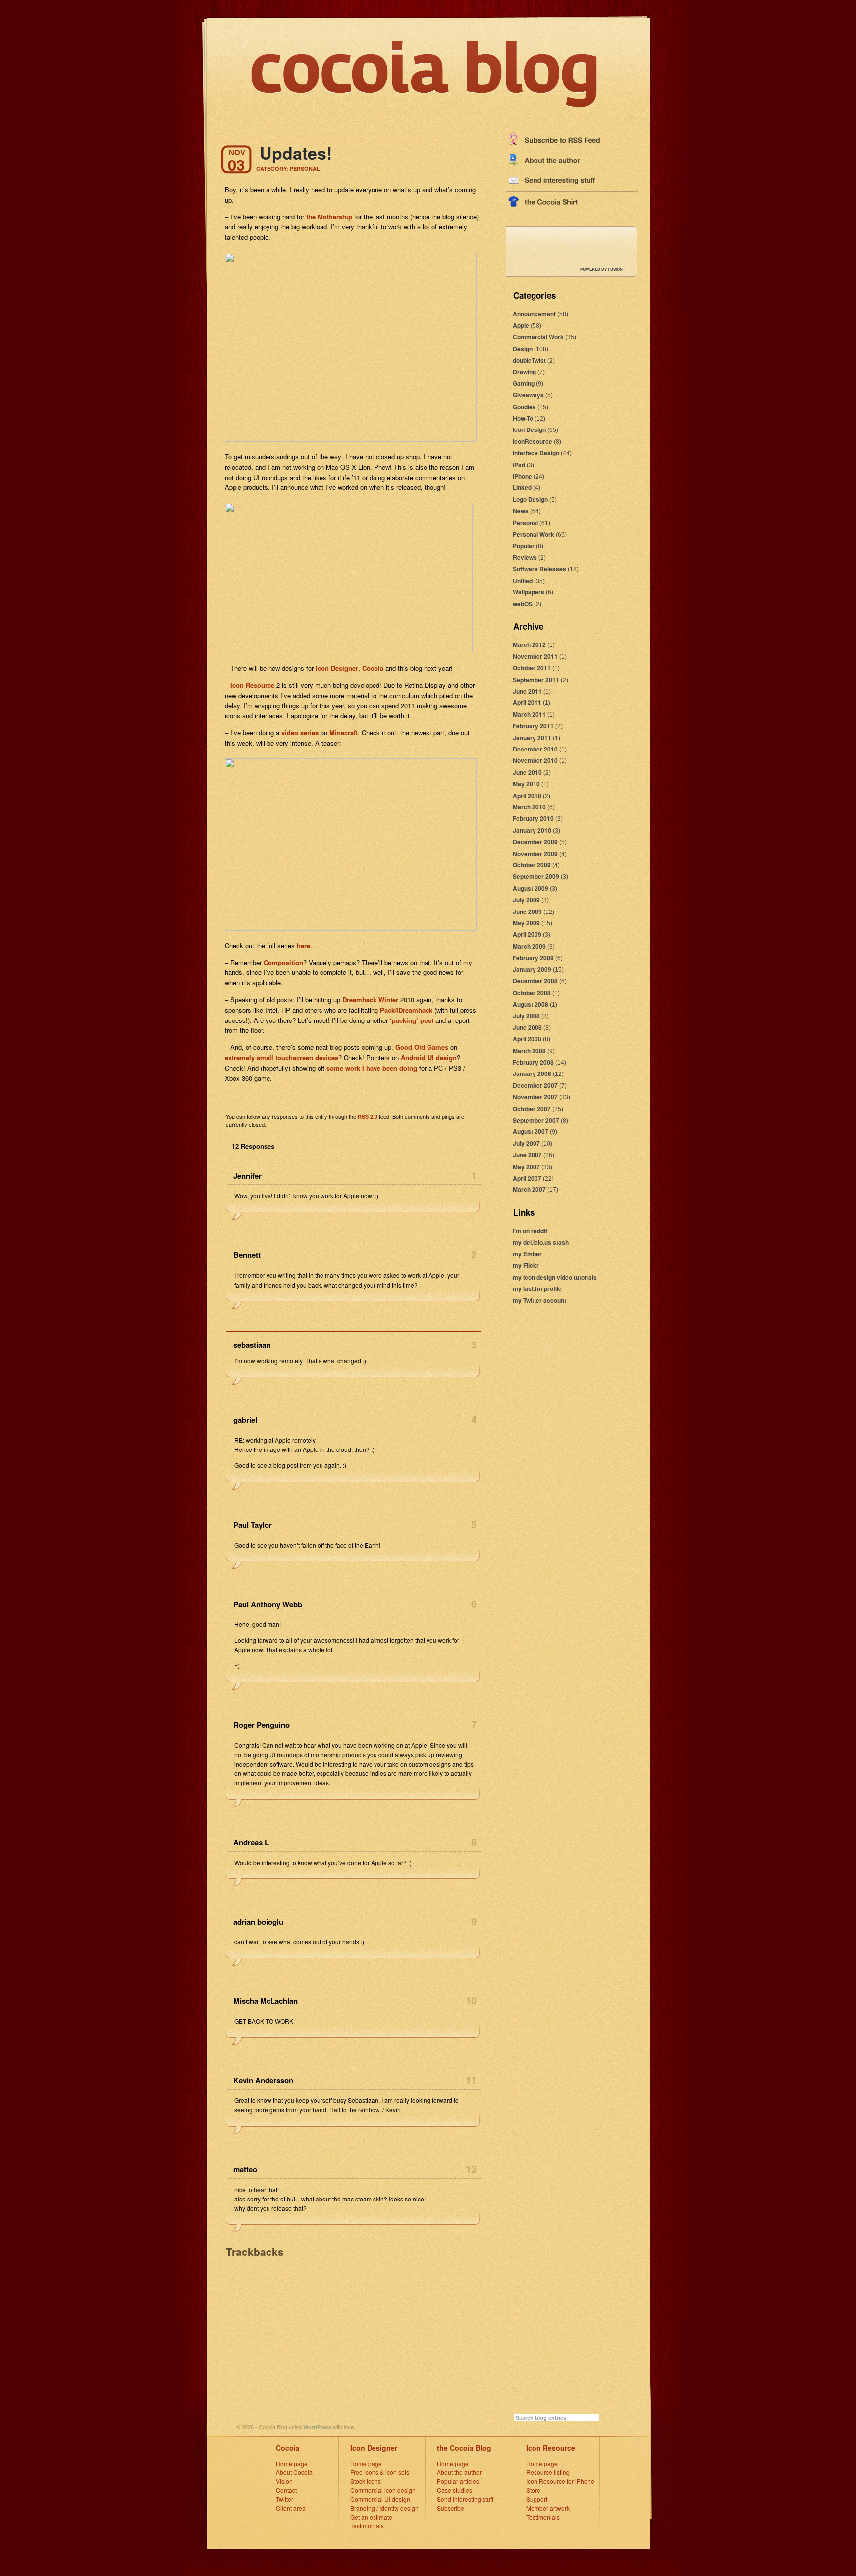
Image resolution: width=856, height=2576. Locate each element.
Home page (292, 2463)
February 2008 (533, 1062)
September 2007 (536, 1120)
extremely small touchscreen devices (282, 1057)
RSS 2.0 (368, 1116)
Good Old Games (422, 1047)
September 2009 (536, 876)
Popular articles (458, 2481)
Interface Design (536, 453)
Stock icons (366, 2481)
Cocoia (373, 668)
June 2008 (527, 1027)
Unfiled (523, 581)
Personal (525, 523)
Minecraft (344, 732)
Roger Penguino (262, 1725)
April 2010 (527, 796)
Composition (283, 962)
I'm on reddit (530, 1231)
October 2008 (532, 993)
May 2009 (526, 923)
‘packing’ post (412, 1020)
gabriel (245, 1420)
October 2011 (532, 668)
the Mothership (329, 217)
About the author (459, 2472)
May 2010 (526, 784)
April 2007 (527, 1178)
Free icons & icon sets (380, 2472)
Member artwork (548, 2508)
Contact (286, 2490)
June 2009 (527, 912)
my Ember (527, 1254)
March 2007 (529, 1189)
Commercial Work (538, 337)
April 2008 (527, 1039)
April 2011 (527, 702)
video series (300, 732)
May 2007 (526, 1167)
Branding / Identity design (384, 2508)
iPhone (522, 476)
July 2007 (526, 1143)
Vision (284, 2481)
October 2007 (532, 1109)
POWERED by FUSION (601, 269)
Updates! (296, 153)
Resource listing (548, 2472)
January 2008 (532, 1073)
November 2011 (535, 656)
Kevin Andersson (263, 2080)
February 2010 (533, 818)
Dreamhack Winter (370, 999)
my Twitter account (539, 1300)
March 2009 (529, 946)
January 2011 (532, 738)
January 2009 (532, 969)
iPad (519, 465)
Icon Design (529, 429)
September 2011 (536, 680)
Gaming (524, 383)
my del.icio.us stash (541, 1242)
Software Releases (539, 569)
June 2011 (527, 691)
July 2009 (526, 900)
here (303, 945)
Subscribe (451, 2508)
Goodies (524, 407)
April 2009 (527, 934)
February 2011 (533, 726)
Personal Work (534, 534)
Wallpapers (529, 592)
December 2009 (535, 842)
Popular (524, 546)
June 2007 (527, 1155)
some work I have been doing (372, 1068)
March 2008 (529, 1051)
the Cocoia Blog (464, 2448)
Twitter (285, 2499)
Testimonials (367, 2526)
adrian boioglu (258, 1922)
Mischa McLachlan (266, 2001)
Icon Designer (337, 668)
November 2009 (535, 854)
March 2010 (529, 807)
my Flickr (526, 1265)
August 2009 (531, 888)
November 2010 (535, 760)
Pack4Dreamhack (406, 1010)
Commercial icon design (383, 2490)
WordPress (317, 2427)
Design (523, 349)
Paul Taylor (253, 1525)
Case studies (455, 2490)
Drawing (524, 372)
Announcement (534, 314)
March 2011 (529, 714)
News (521, 511)
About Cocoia (294, 2472)
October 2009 (532, 865)
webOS (523, 604)
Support (537, 2499)
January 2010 (532, 830)
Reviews (525, 557)
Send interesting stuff (465, 2499)
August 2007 (531, 1131)
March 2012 (529, 644)
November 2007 (535, 1097)
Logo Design (530, 499)
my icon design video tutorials (555, 1277)
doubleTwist (529, 360)
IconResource (533, 441)
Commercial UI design (380, 2499)
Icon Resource (252, 685)
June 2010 (527, 772)
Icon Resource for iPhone (560, 2481)
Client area (291, 2508)
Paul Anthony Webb (268, 1604)
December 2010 (535, 749)
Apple (521, 325)
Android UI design (429, 1057)
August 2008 (531, 1004)
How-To (523, 418)
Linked (522, 487)
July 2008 (526, 1016)
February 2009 (533, 958)
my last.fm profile (537, 1288)
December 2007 (535, 1085)
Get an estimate (371, 2517)
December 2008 (535, 981)
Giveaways (528, 395)
